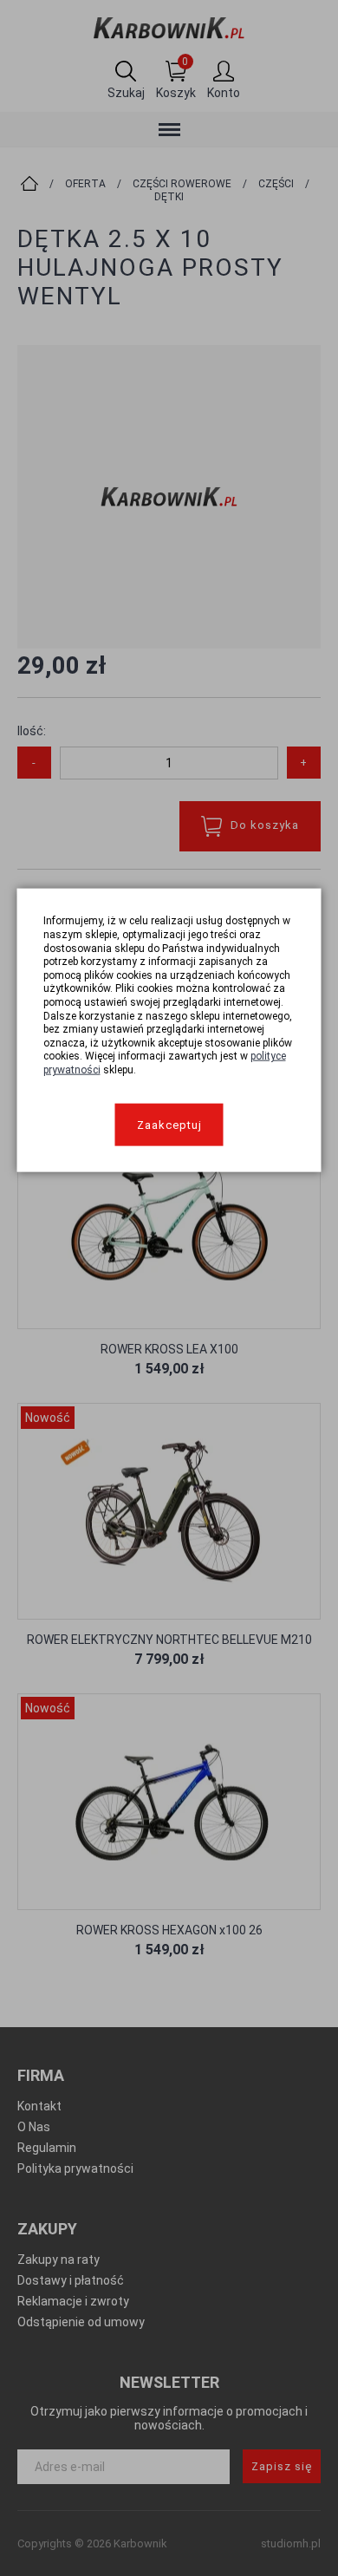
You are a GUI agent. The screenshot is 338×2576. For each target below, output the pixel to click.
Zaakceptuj (169, 1124)
